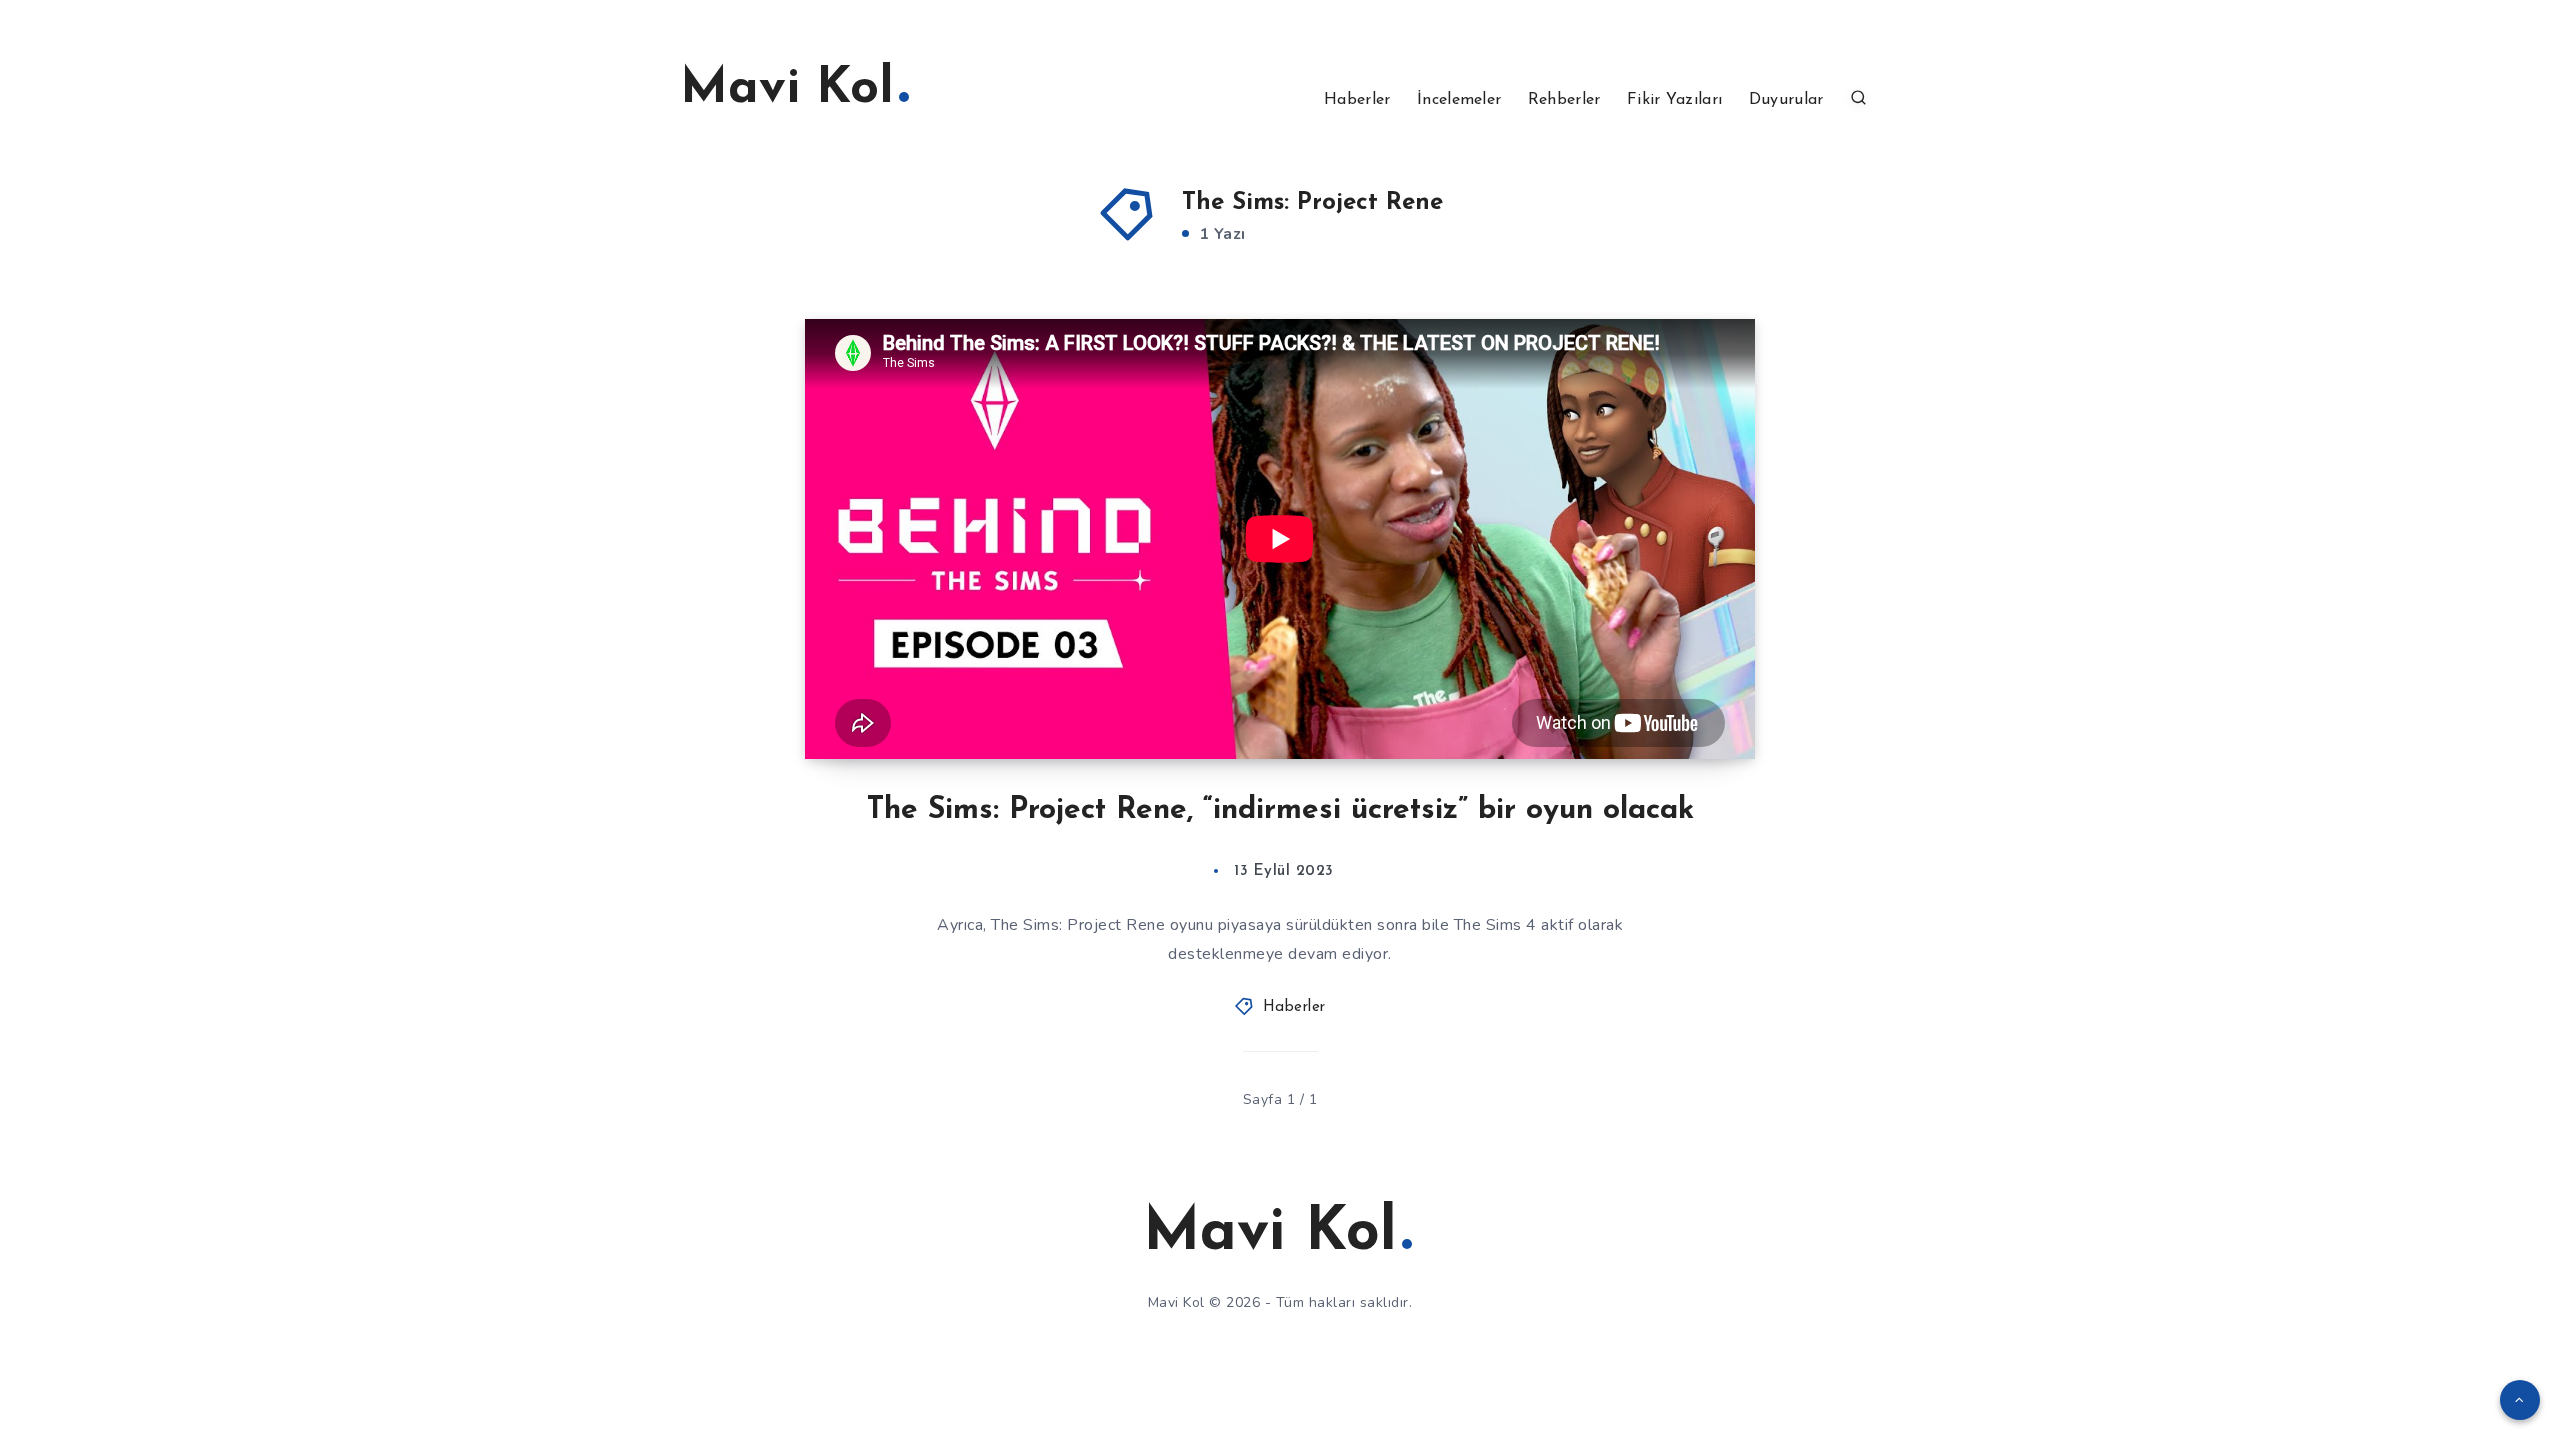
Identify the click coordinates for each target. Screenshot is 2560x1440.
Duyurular (1786, 100)
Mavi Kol (787, 89)
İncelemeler (1459, 100)
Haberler (1357, 100)
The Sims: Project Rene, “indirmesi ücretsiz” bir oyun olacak (1280, 810)
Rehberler (1564, 100)
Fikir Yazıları (1674, 100)
